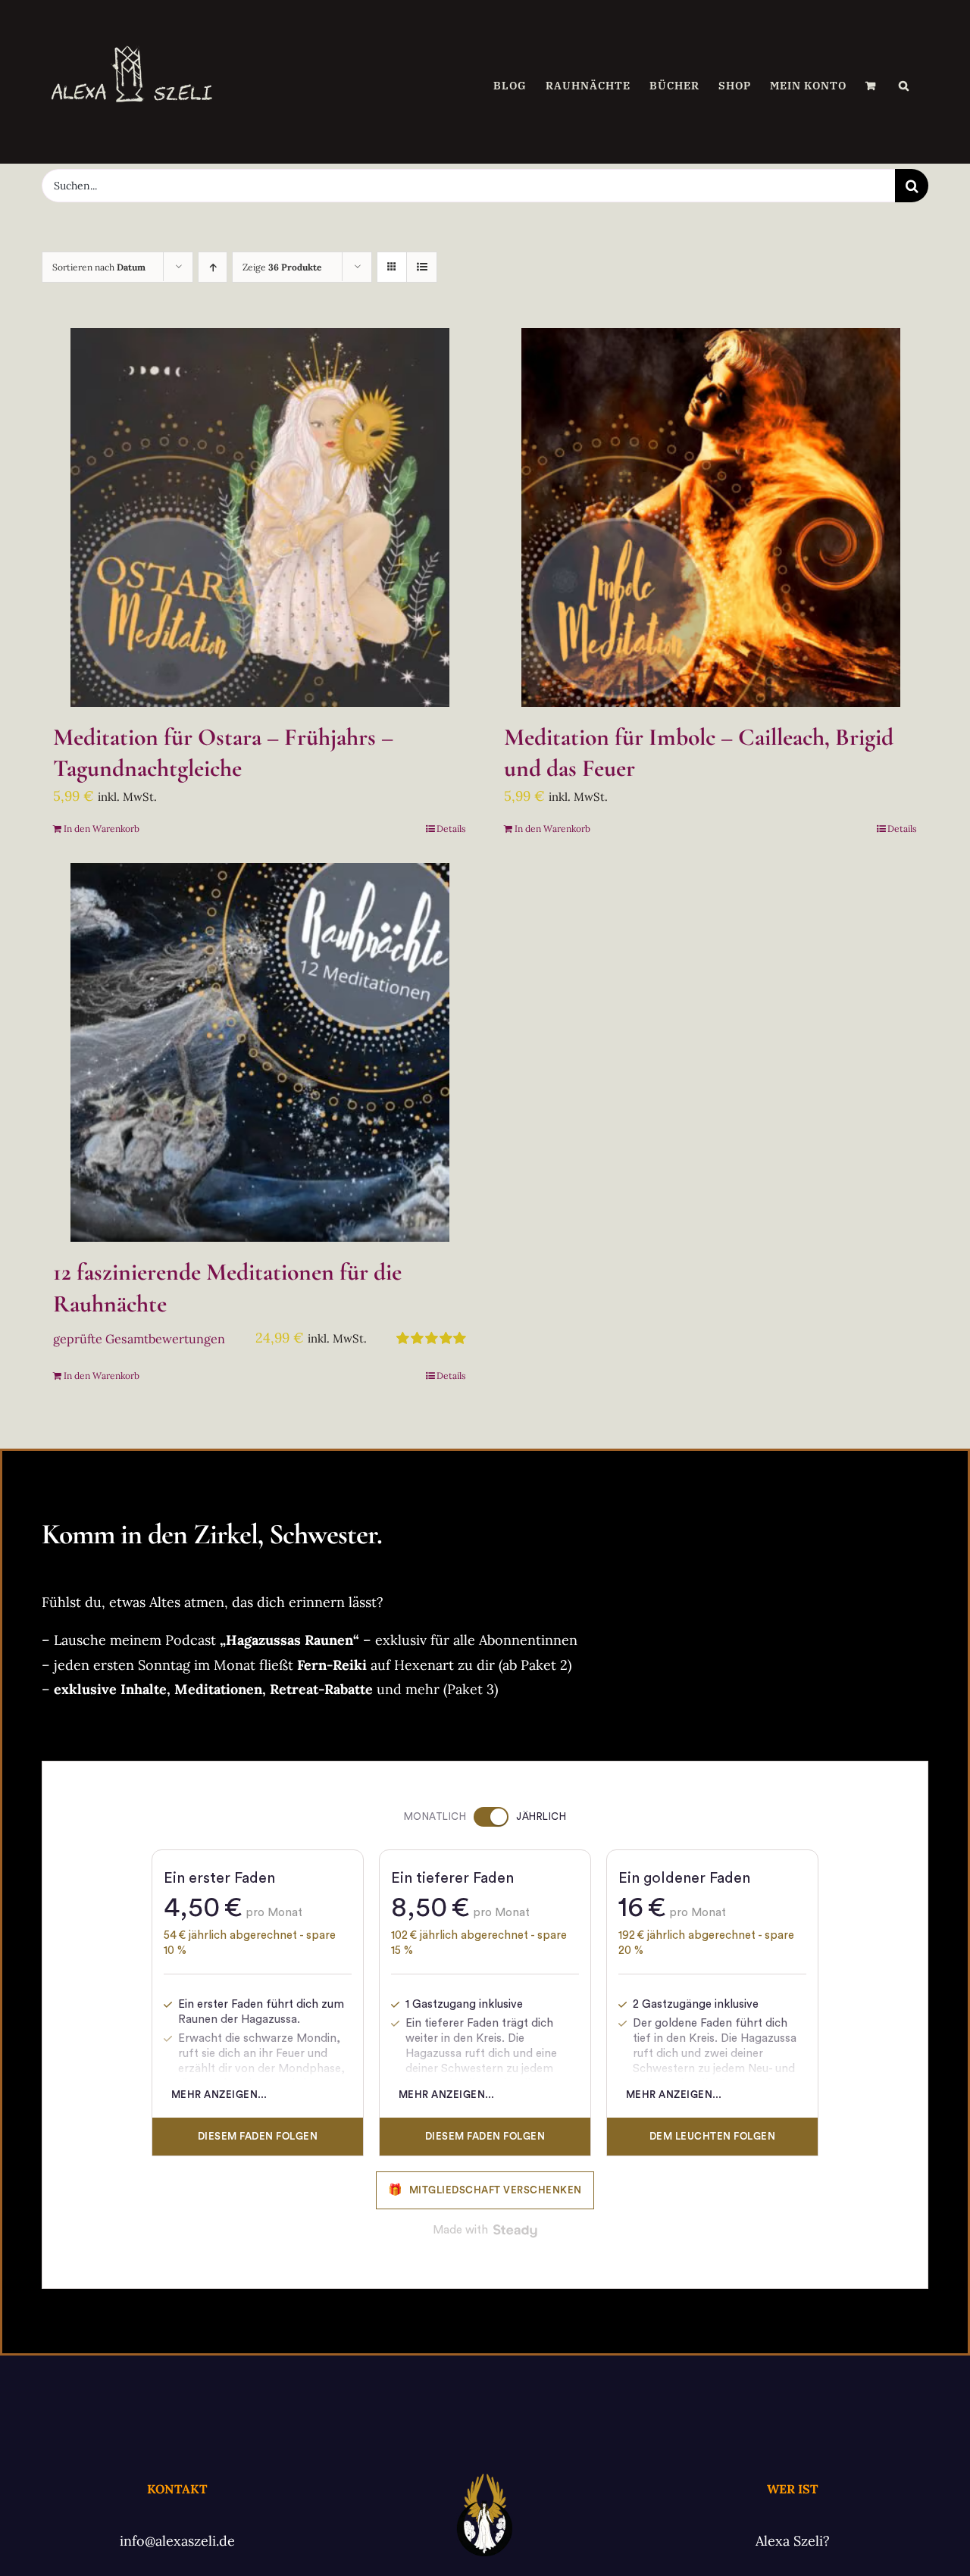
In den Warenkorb (102, 828)
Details (451, 828)
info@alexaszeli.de (177, 2541)
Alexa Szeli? (793, 2541)
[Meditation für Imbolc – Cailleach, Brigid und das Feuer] (710, 517)
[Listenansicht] (422, 267)
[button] (904, 86)
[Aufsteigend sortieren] (213, 267)
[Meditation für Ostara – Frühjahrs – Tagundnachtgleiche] (260, 517)
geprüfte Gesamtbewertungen (139, 1339)
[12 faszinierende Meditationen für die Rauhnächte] (260, 1052)
